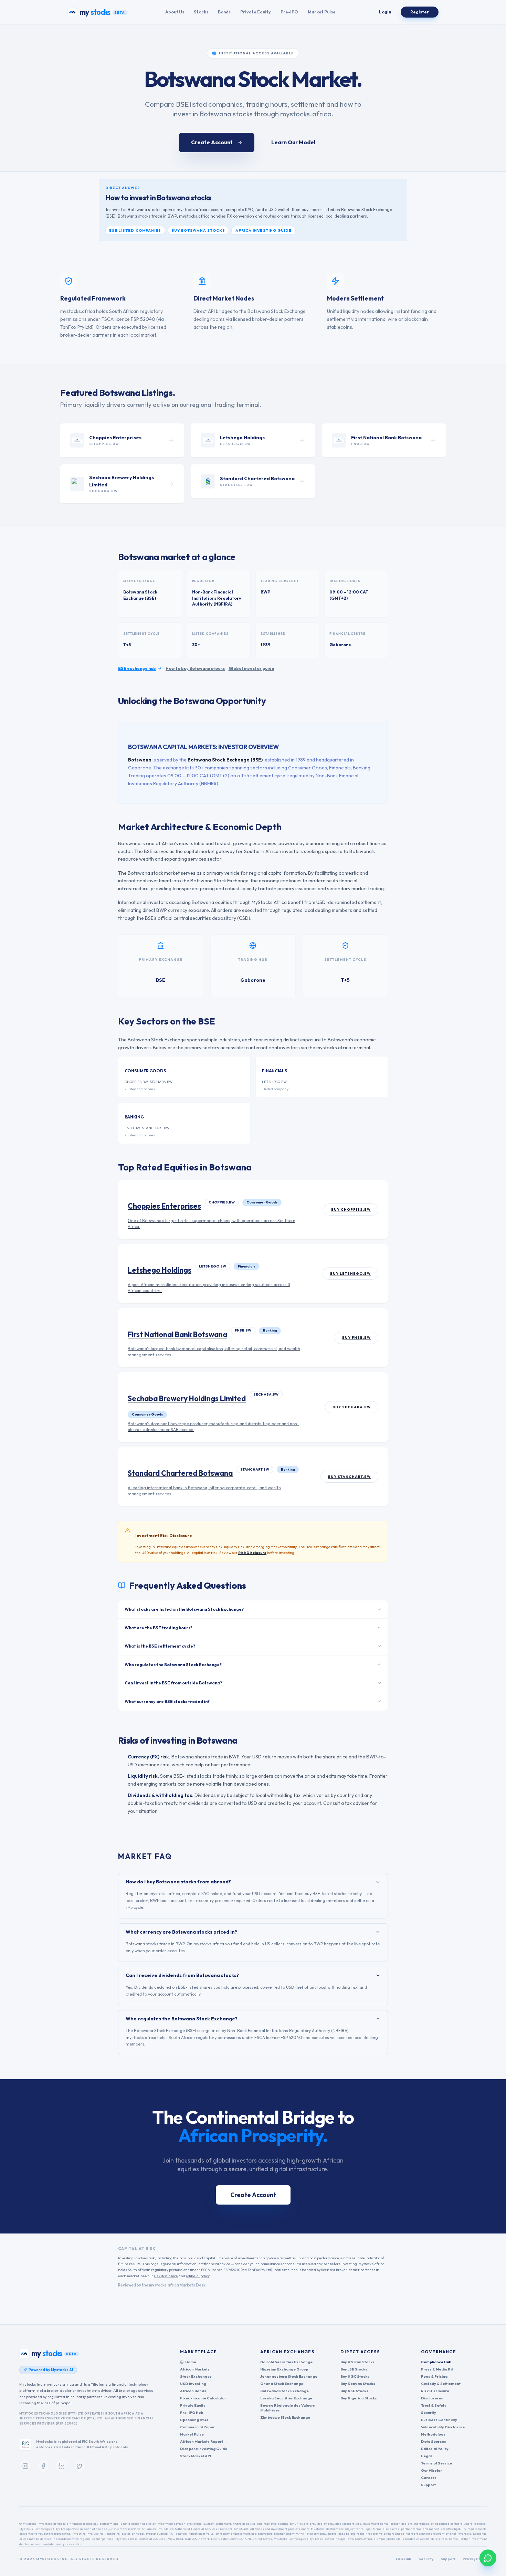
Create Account (212, 142)
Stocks (201, 12)
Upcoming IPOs (194, 2420)
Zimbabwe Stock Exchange (285, 2417)
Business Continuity (439, 2420)
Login (385, 12)
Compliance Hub (436, 2362)
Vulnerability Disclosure (443, 2427)
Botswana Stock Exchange (284, 2391)
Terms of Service (436, 2463)
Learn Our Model (293, 142)
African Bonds (193, 2391)
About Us (175, 12)
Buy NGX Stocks (355, 2376)
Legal (426, 2456)
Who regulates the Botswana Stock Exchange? (182, 2019)
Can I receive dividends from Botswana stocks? (182, 1975)
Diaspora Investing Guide (204, 2449)
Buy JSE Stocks (354, 2369)
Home (191, 2362)
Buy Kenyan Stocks (358, 2384)
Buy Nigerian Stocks (359, 2398)
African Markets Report (202, 2441)
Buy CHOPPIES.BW (351, 1210)
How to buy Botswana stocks (195, 668)
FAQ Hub (404, 2559)
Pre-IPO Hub (192, 2412)
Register (420, 12)
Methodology (433, 2434)
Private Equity (256, 12)
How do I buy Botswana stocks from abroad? (178, 1882)
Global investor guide (251, 668)
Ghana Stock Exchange (282, 2384)
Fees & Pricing (434, 2376)
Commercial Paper (197, 2427)
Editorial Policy (435, 2449)
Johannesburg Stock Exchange (289, 2376)
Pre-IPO (289, 12)
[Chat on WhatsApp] (488, 2558)
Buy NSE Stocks (354, 2391)
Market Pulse (322, 12)
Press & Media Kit (437, 2369)
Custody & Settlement (441, 2384)
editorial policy (198, 2276)
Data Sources (434, 2441)
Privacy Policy (475, 2559)
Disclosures (432, 2398)
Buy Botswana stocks (198, 230)
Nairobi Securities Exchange (286, 2362)
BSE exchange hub (137, 668)
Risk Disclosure (252, 1553)
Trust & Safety (434, 2405)
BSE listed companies (135, 230)
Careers (429, 2478)
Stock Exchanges (196, 2376)
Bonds (224, 12)
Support (428, 2485)
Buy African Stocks (357, 2362)
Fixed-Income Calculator (203, 2398)
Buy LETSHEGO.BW (350, 1274)
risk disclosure (166, 2276)
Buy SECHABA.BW (352, 1407)
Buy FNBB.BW (356, 1338)
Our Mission (432, 2470)
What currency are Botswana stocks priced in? (181, 1932)
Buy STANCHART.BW (349, 1477)
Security (429, 2412)
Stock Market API (196, 2456)
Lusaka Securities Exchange (286, 2398)
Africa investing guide (263, 230)
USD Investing (193, 2384)
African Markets (195, 2369)
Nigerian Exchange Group (284, 2369)
